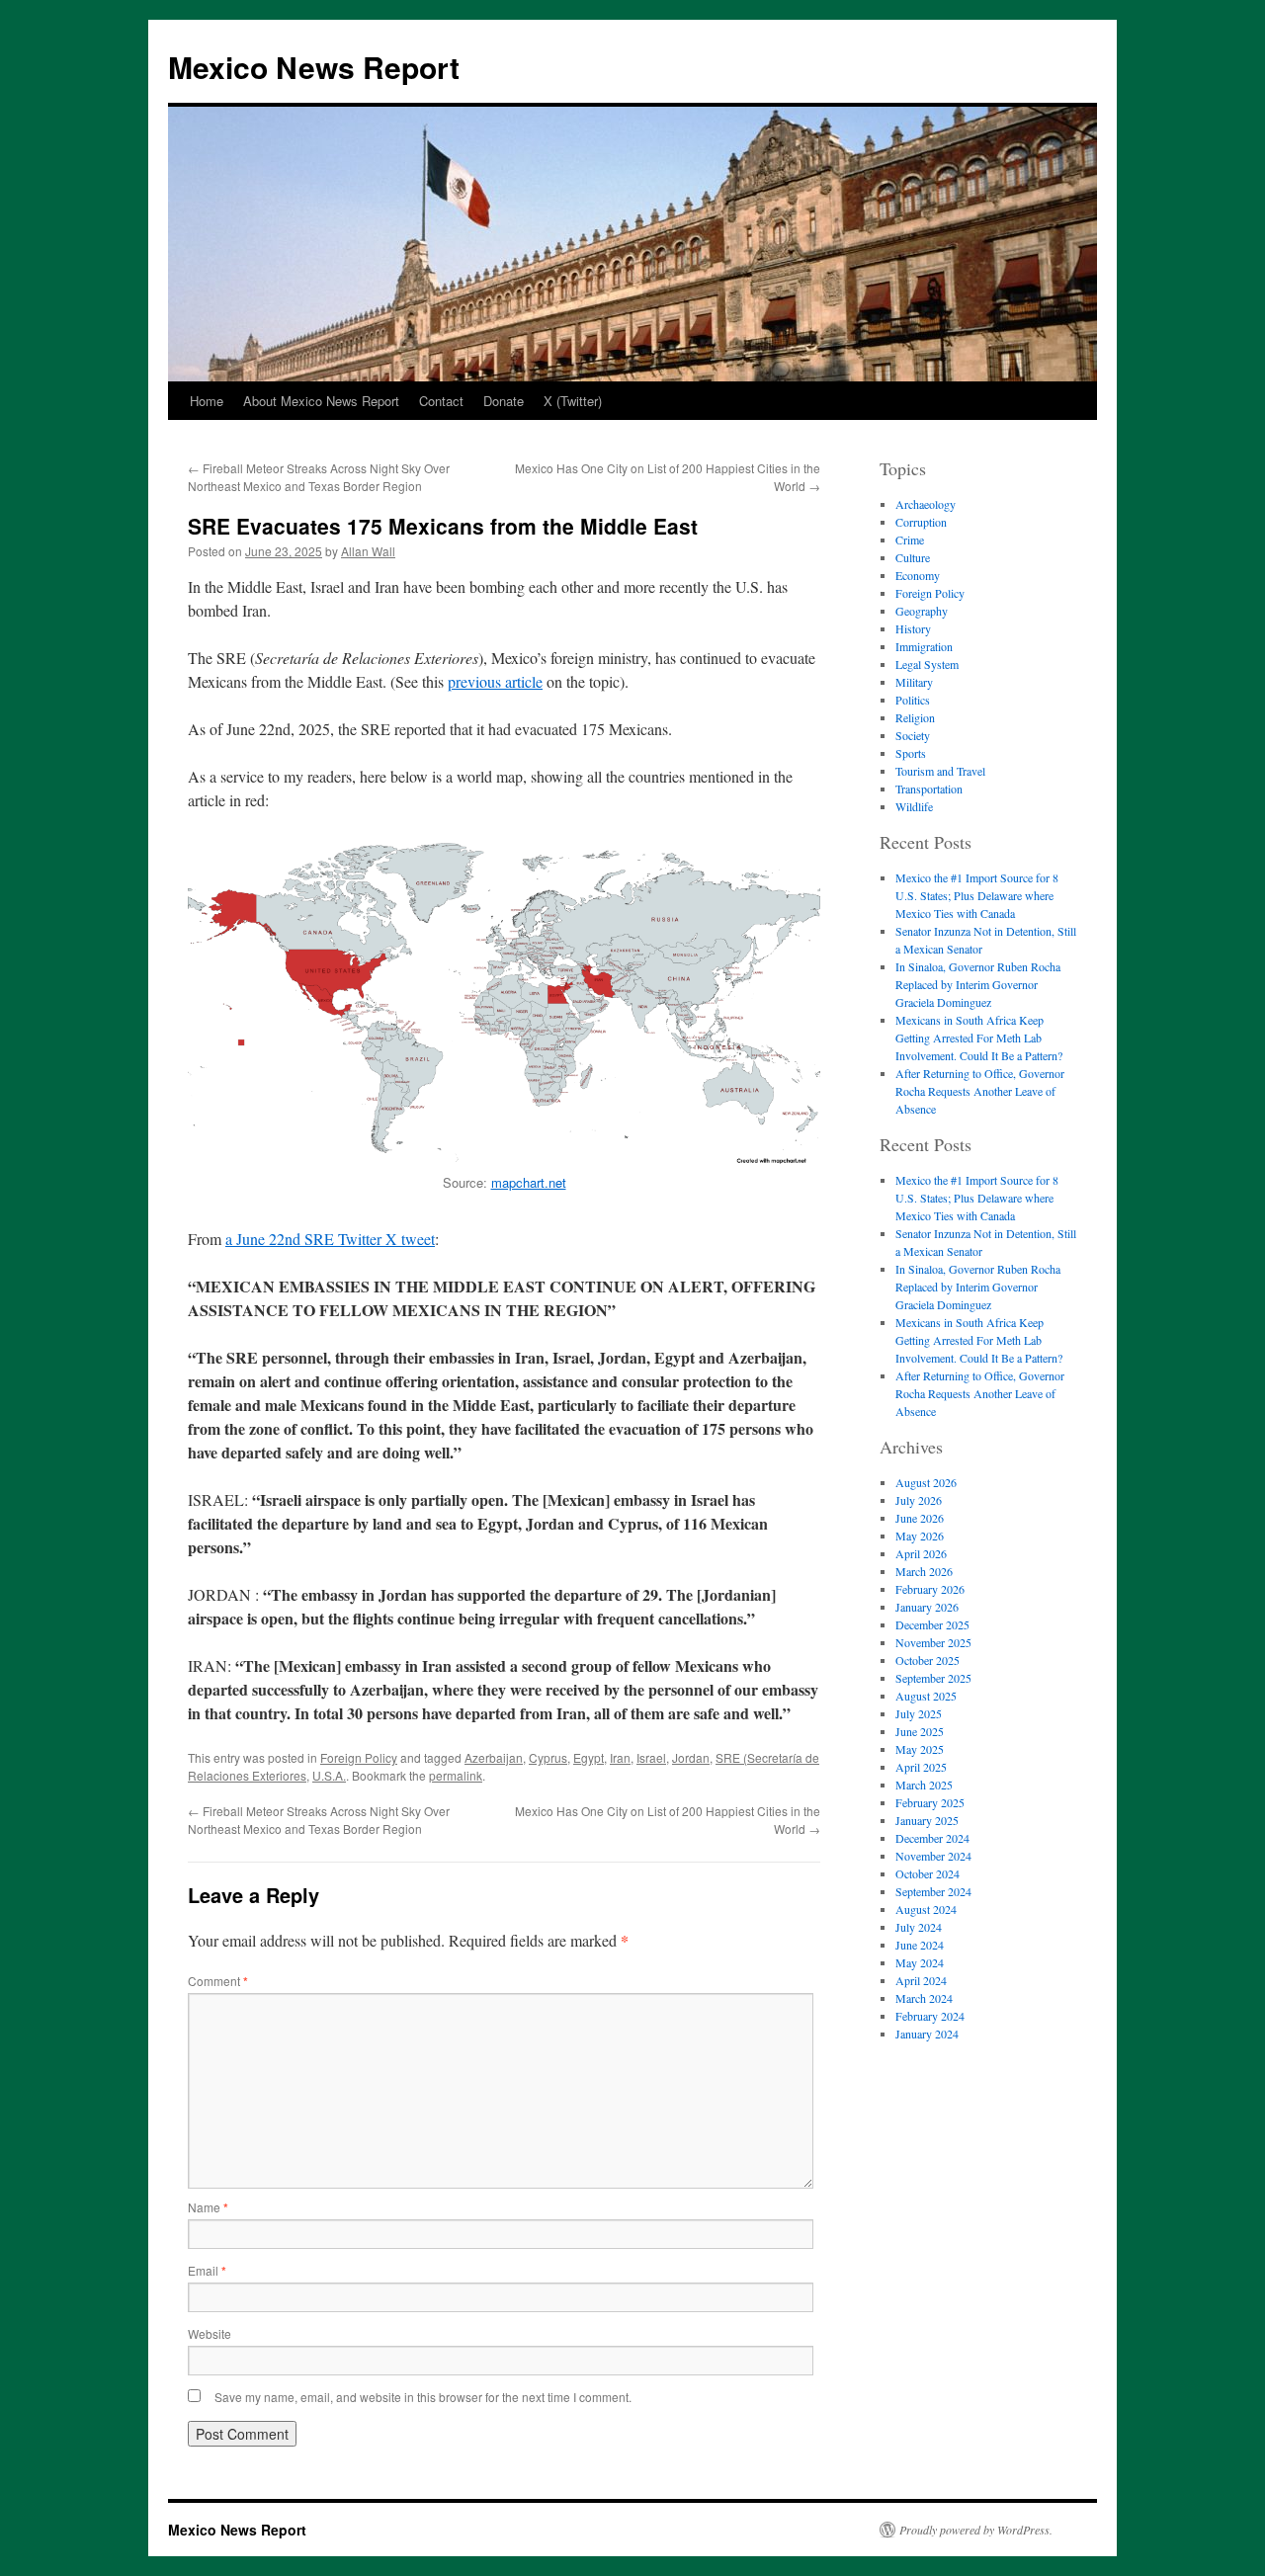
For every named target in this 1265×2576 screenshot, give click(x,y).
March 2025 (924, 1785)
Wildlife (914, 806)
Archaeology (926, 504)
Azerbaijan (494, 1757)
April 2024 (921, 1980)
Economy (918, 575)
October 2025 (928, 1660)
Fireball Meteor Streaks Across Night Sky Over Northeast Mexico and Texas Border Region (319, 477)
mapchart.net (529, 1182)
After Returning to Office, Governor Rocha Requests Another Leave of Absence (980, 1091)
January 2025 (927, 1820)
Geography (922, 611)
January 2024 (927, 2034)
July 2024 (919, 1927)
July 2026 (919, 1500)
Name (208, 2207)
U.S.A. (329, 1775)
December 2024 (932, 1838)
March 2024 (924, 1998)
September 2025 (933, 1678)
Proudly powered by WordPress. (976, 2530)
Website (210, 2333)
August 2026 (926, 1482)
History (913, 628)
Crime (910, 540)
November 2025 (933, 1642)
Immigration (924, 646)
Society (913, 735)
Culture (913, 557)
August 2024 (926, 1909)
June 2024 (920, 1945)
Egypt (589, 1757)
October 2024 (928, 1873)
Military (914, 682)
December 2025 (932, 1624)
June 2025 (920, 1731)
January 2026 (927, 1607)
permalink (456, 1775)
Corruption (921, 522)
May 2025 (920, 1749)
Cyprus (548, 1757)
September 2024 (933, 1891)
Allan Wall (368, 551)
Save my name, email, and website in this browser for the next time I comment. (423, 2397)
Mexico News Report (314, 67)
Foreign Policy (359, 1757)
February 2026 (930, 1589)
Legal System (927, 664)
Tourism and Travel (940, 771)
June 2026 (920, 1518)
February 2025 (930, 1802)
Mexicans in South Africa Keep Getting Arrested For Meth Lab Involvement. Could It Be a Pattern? (979, 1038)
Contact (441, 401)
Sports (911, 753)
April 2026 (921, 1553)
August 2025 (926, 1696)
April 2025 (921, 1767)
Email (207, 2270)
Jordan (691, 1757)
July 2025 (919, 1713)
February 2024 (930, 2016)
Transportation (929, 789)
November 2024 (933, 1856)
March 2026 (924, 1571)
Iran (620, 1757)
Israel (651, 1757)
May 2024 (920, 1962)
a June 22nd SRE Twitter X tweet (330, 1239)
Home (207, 401)
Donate (504, 401)
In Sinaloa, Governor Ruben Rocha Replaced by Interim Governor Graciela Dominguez (978, 984)
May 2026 (920, 1536)
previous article (495, 681)
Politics (913, 700)
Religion (915, 717)
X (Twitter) (573, 401)
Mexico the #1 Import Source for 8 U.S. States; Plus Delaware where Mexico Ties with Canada (977, 895)
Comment (218, 1981)
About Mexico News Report (321, 401)
